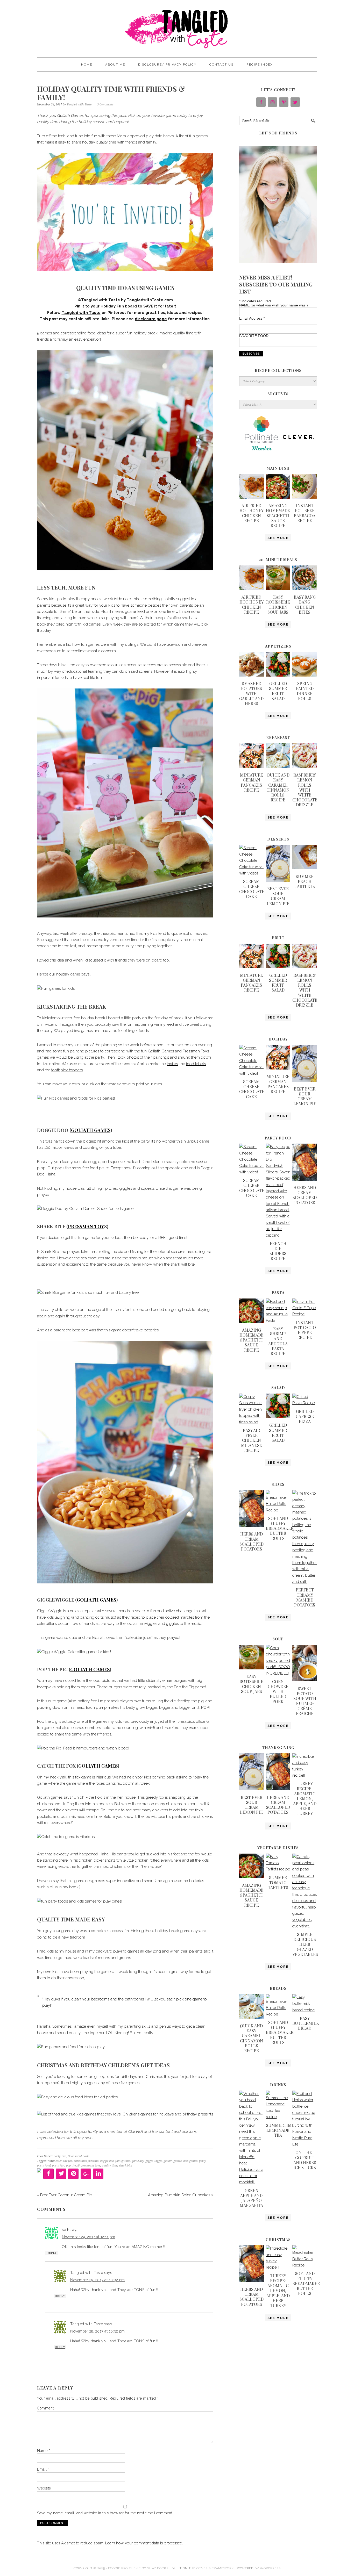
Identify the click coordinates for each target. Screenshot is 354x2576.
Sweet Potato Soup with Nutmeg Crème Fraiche (305, 1701)
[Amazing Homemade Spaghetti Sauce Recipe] (278, 497)
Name (44, 2451)
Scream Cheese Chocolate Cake (252, 889)
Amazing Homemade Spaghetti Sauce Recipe (278, 515)
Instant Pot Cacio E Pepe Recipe (305, 1330)
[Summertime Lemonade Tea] (278, 2117)
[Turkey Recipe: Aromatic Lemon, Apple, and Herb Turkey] (305, 1775)
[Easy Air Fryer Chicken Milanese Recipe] (252, 1422)
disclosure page (151, 319)
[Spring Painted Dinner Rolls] (305, 675)
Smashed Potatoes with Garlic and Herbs (251, 693)
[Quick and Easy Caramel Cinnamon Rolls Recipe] (278, 767)
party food (44, 2166)
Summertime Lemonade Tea (280, 2130)
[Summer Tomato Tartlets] (278, 1869)
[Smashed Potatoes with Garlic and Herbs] (252, 675)
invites (172, 1064)
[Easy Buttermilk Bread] (305, 2010)
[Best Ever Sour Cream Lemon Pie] (278, 880)
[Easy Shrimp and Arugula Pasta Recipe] (278, 1321)
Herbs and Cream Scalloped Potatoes (305, 1195)
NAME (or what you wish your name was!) (274, 305)
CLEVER (135, 2132)
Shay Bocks (158, 2568)
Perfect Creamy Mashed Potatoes (305, 1597)
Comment (45, 2408)
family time (123, 2161)
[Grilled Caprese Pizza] (305, 1403)
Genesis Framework (215, 2568)
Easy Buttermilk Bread (306, 2023)
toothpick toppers (67, 1070)
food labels (196, 1064)
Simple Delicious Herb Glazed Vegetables (305, 1944)
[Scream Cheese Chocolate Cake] (252, 873)
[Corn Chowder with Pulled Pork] (278, 1673)
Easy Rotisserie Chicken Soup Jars (278, 604)
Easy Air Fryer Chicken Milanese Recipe (252, 1440)
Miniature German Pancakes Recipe (252, 782)
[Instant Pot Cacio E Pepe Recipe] (305, 1314)
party (202, 2161)
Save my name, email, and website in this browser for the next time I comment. (105, 2513)
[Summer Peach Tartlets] (305, 868)
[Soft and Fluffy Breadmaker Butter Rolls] (278, 1510)
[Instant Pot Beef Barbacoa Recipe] (305, 497)
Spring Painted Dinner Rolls (305, 691)
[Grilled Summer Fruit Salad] (278, 675)
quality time (110, 2166)
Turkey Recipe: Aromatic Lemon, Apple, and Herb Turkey (305, 1798)
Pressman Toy (86, 1226)
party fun (58, 2166)
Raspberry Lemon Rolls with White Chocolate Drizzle (305, 790)
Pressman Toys (196, 1051)
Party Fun (60, 2156)
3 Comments (105, 105)
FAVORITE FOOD (254, 336)
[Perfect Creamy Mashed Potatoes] (305, 1582)
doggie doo (107, 2161)
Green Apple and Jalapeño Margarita (251, 2198)
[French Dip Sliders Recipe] (278, 1235)
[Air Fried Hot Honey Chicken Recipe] (252, 497)
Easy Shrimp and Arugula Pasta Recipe (278, 1341)
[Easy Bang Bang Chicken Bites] (305, 589)
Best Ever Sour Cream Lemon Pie (278, 896)
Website (44, 2488)
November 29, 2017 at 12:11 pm (89, 2237)
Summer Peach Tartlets (305, 881)
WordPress (270, 2568)
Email (43, 2469)
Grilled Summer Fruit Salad (278, 691)
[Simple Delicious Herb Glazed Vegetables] (305, 1926)
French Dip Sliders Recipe (278, 1251)
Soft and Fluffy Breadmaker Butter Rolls (280, 1528)
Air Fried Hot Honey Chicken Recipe (252, 513)
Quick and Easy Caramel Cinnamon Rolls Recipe (278, 787)
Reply (52, 2253)
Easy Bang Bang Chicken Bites (305, 604)
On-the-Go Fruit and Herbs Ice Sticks (305, 2160)
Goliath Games (70, 116)
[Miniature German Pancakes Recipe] (252, 767)
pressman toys (91, 2166)
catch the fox (64, 2161)
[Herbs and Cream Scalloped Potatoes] (305, 1179)
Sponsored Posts (79, 2156)
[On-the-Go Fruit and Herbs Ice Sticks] (305, 2144)
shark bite (125, 2166)
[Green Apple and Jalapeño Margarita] (252, 2182)
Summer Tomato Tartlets (278, 1882)
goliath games (173, 2161)
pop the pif (73, 2166)
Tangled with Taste (177, 26)
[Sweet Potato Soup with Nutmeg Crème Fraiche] (305, 1680)
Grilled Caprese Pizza (305, 1416)
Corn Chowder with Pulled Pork (278, 1691)
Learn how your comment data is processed (144, 2543)
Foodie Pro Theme (124, 2568)
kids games (190, 2161)
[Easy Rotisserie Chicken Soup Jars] (278, 589)
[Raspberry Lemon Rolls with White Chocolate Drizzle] (305, 767)
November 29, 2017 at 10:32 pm (98, 2280)
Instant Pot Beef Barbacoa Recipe (305, 513)
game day (138, 2161)
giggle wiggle (154, 2161)
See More (278, 538)
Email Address (252, 318)
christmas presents (86, 2161)
